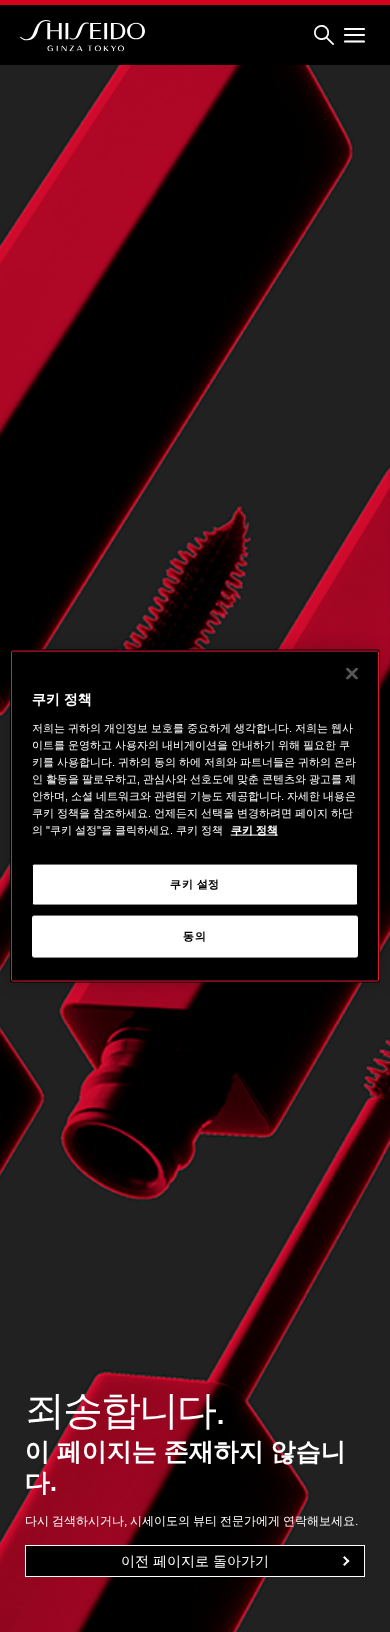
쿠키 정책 (254, 830)
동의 (194, 936)
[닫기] (352, 674)
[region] (195, 816)
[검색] (324, 36)
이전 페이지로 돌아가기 (195, 1561)
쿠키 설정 (195, 884)
